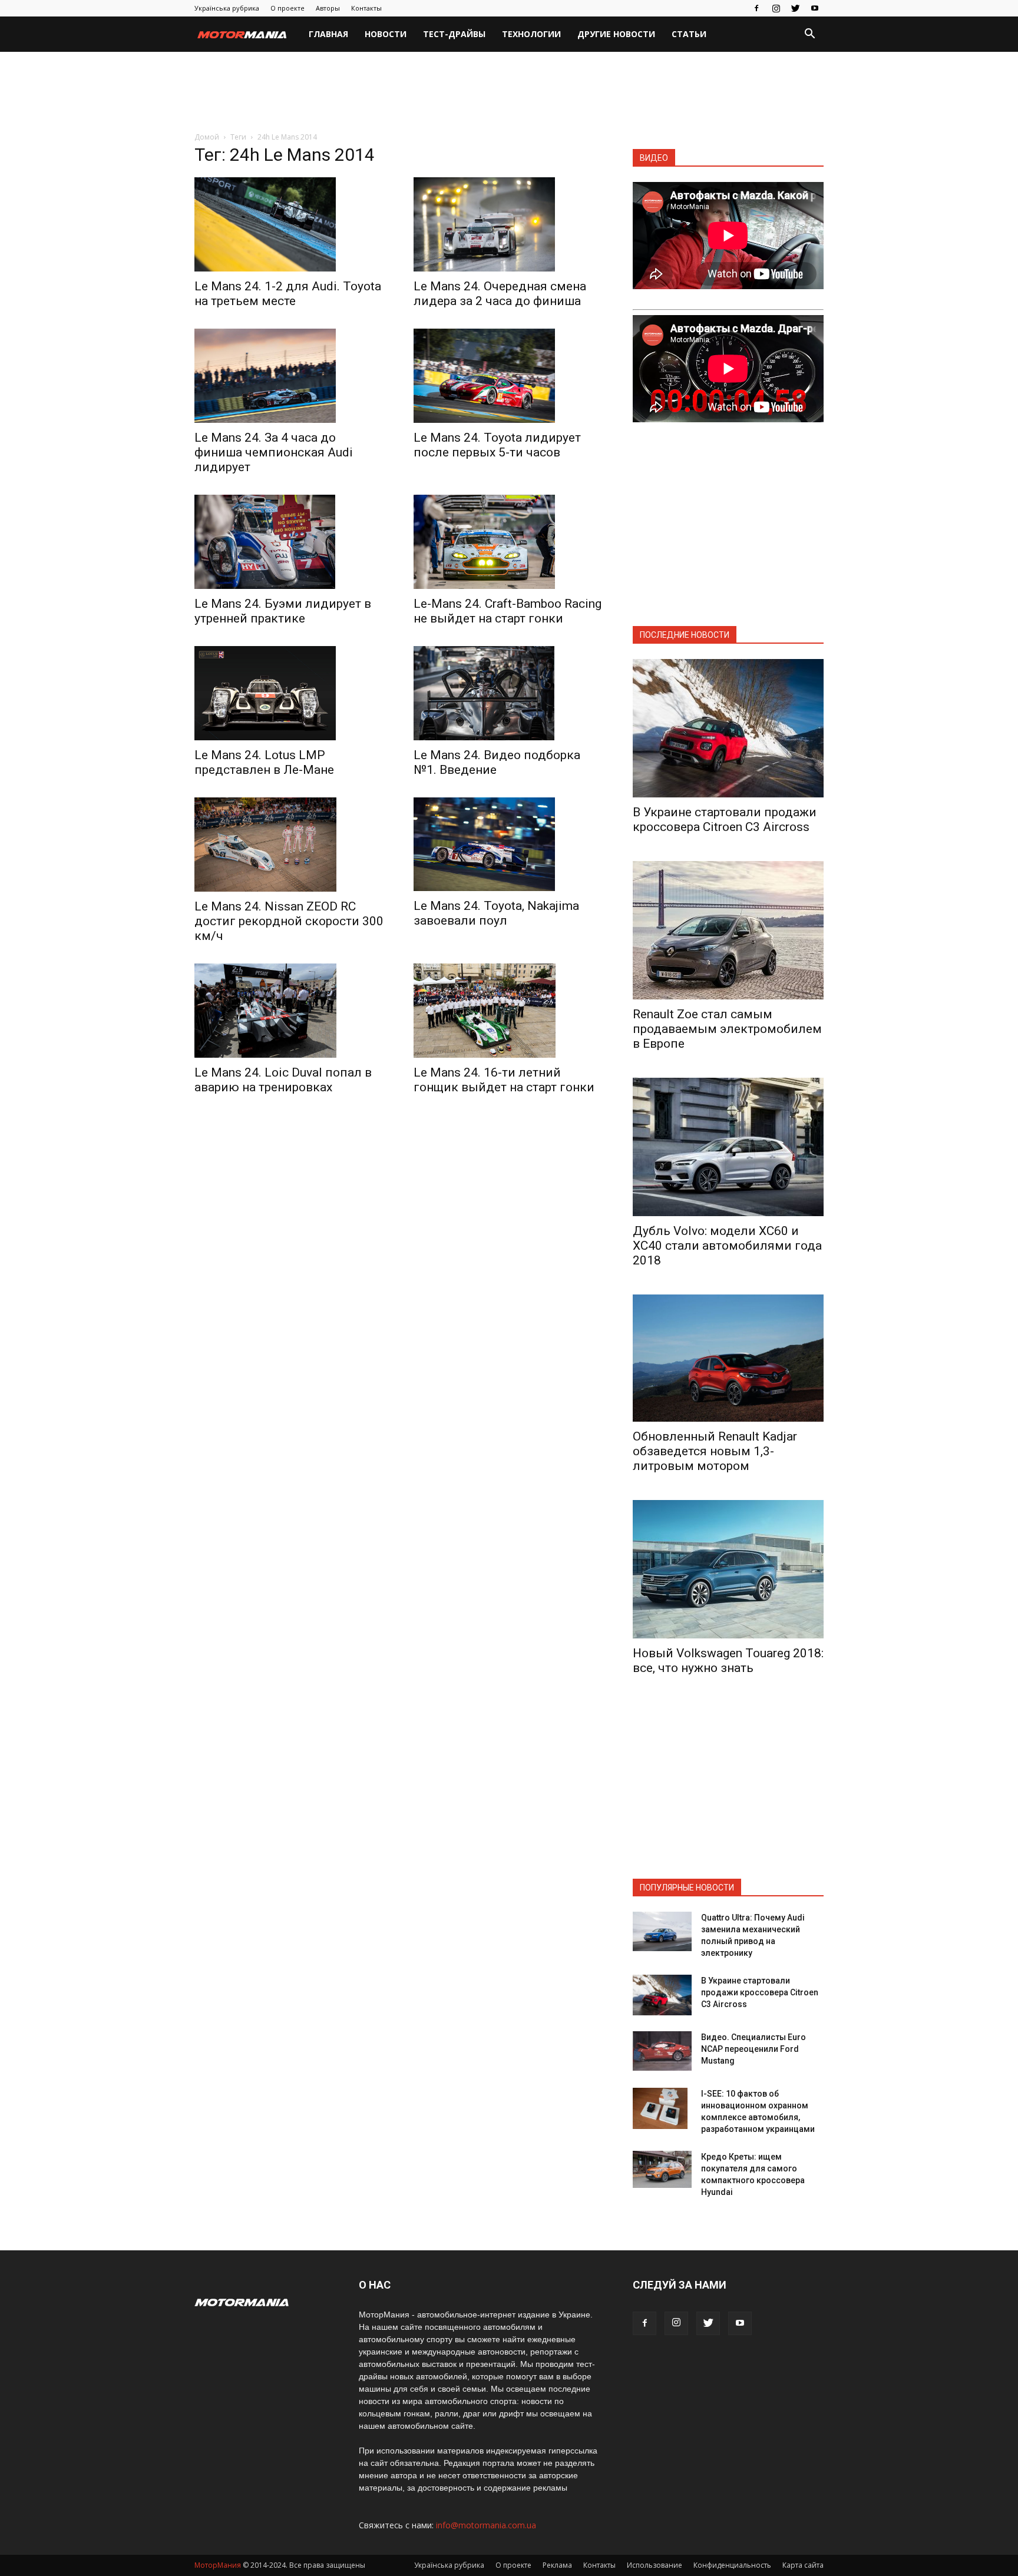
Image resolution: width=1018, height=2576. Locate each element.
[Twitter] (795, 8)
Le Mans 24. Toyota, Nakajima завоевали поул (496, 913)
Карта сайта (803, 2565)
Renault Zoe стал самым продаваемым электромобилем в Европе (727, 1029)
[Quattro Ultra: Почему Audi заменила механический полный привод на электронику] (662, 1931)
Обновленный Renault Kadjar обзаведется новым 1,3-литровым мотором (715, 1451)
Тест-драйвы (454, 34)
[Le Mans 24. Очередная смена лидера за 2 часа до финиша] (509, 224)
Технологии (531, 34)
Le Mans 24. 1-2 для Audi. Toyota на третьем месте (288, 294)
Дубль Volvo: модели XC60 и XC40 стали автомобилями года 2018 (727, 1246)
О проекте (287, 8)
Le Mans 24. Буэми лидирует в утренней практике (283, 611)
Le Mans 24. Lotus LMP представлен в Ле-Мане (264, 762)
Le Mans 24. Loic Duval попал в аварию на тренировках (283, 1080)
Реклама (557, 2565)
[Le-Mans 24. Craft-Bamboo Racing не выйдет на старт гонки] (509, 542)
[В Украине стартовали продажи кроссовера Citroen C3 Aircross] (728, 728)
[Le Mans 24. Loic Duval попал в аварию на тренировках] (290, 1011)
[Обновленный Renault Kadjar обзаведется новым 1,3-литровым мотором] (728, 1358)
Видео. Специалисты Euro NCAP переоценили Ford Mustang (753, 2049)
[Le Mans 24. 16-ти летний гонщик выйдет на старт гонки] (509, 1011)
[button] (809, 35)
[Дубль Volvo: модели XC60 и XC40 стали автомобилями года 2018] (728, 1147)
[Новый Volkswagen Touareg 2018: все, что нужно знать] (728, 1569)
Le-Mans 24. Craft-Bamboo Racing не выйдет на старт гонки (508, 611)
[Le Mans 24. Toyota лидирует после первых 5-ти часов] (509, 376)
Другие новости (616, 34)
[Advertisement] (509, 92)
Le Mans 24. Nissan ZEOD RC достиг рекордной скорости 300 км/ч (289, 921)
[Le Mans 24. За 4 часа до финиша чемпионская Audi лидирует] (290, 376)
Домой (207, 137)
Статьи (689, 34)
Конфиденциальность (732, 2565)
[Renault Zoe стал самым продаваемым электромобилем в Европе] (728, 930)
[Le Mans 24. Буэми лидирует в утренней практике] (290, 542)
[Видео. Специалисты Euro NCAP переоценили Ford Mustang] (662, 2051)
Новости (386, 34)
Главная (328, 34)
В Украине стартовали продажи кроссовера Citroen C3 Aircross (725, 820)
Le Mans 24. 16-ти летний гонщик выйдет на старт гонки (504, 1080)
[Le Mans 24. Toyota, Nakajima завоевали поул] (509, 845)
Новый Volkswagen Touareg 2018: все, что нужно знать (728, 1661)
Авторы (328, 8)
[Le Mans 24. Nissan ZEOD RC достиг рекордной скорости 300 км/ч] (290, 845)
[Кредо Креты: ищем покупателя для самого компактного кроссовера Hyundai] (662, 2170)
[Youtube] (815, 8)
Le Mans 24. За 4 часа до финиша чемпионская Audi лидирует (274, 452)
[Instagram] (776, 8)
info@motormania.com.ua (486, 2525)
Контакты (366, 8)
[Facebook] (756, 8)
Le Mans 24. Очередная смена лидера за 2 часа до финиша (500, 294)
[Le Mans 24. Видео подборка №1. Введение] (509, 693)
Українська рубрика (227, 8)
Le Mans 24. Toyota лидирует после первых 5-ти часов (497, 445)
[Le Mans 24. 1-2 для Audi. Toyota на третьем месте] (290, 224)
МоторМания (218, 2565)
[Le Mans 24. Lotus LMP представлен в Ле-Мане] (290, 693)
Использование (655, 2565)
